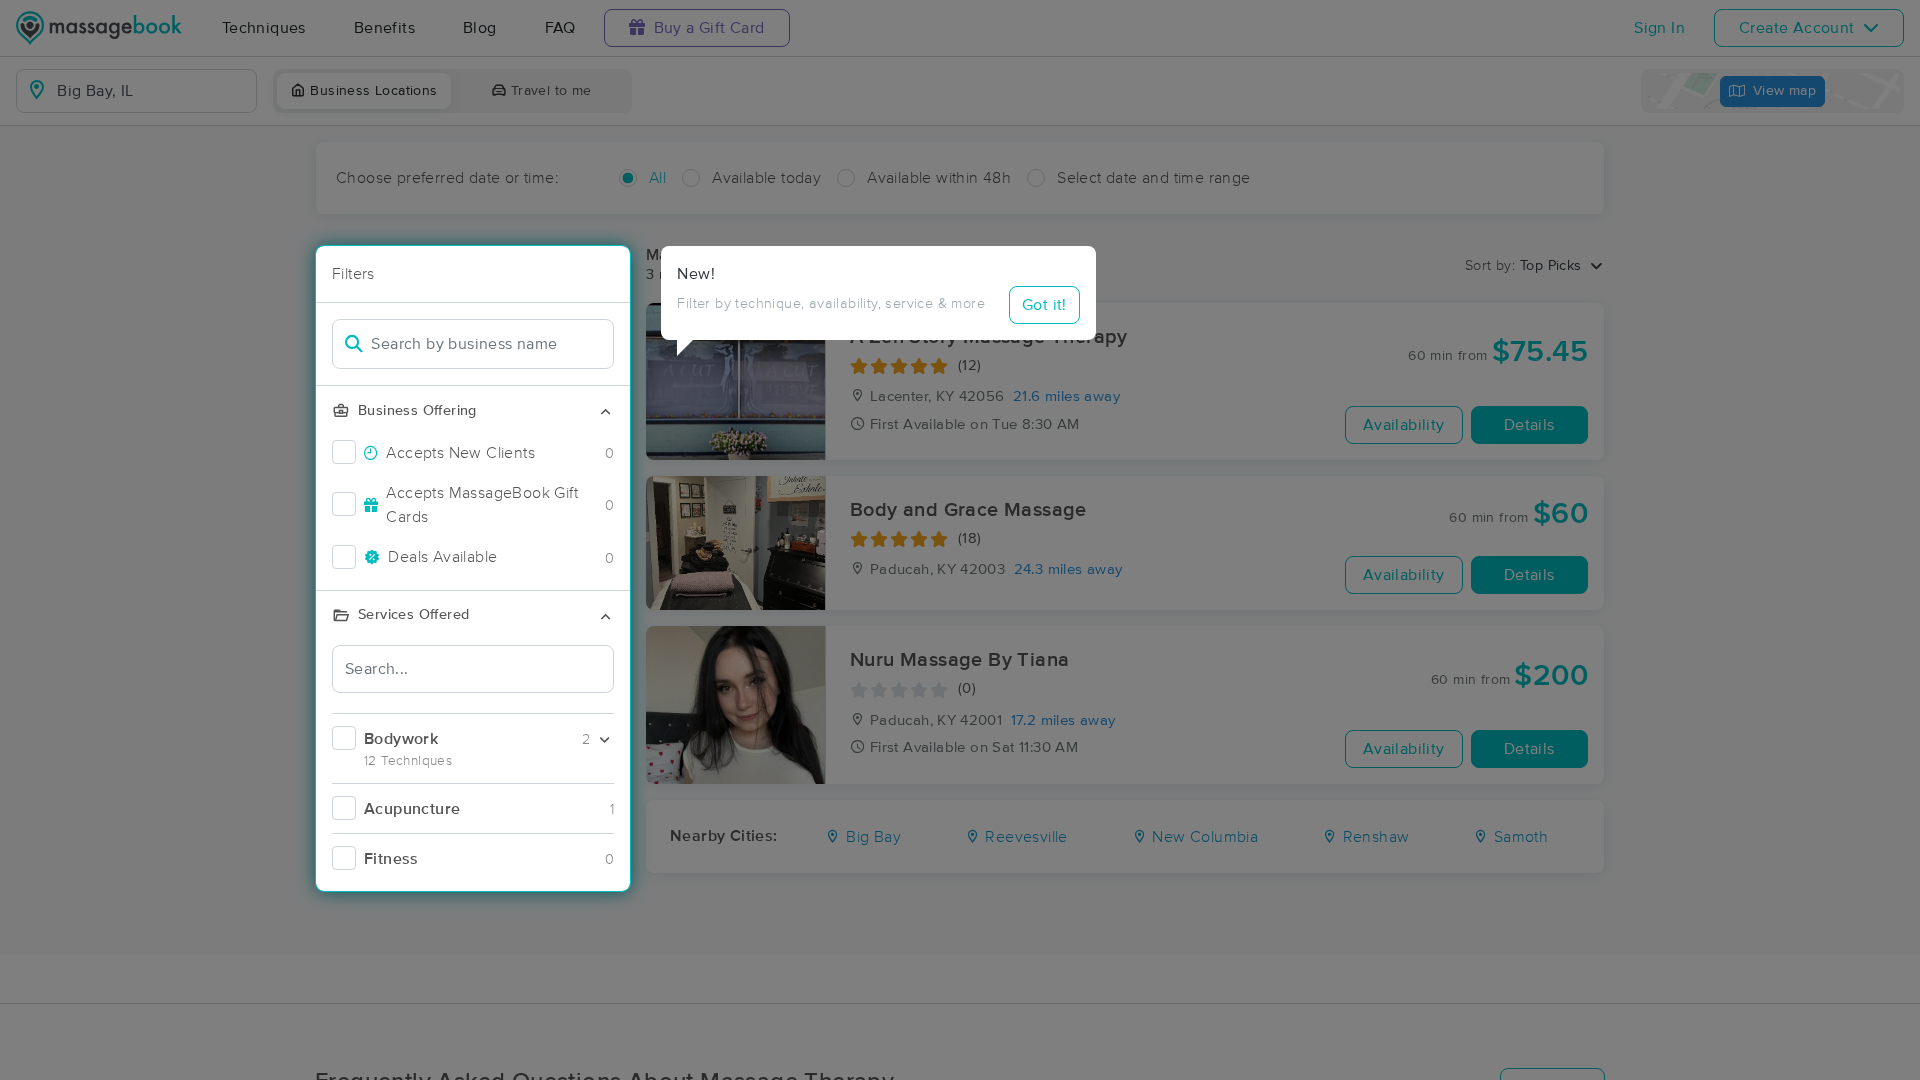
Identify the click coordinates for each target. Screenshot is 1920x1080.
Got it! (1044, 305)
